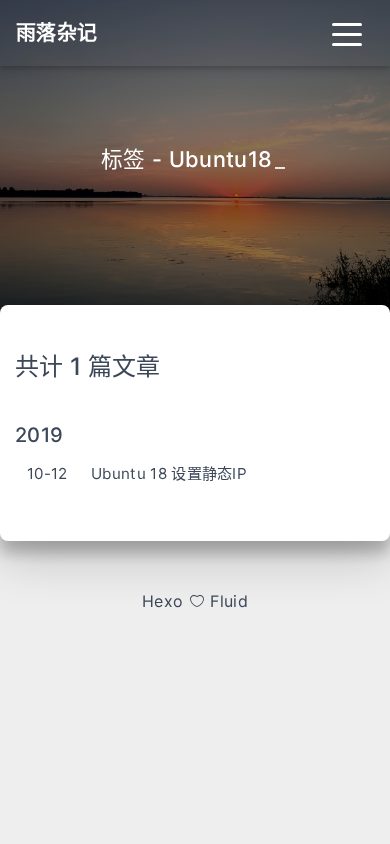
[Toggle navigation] (347, 33)
